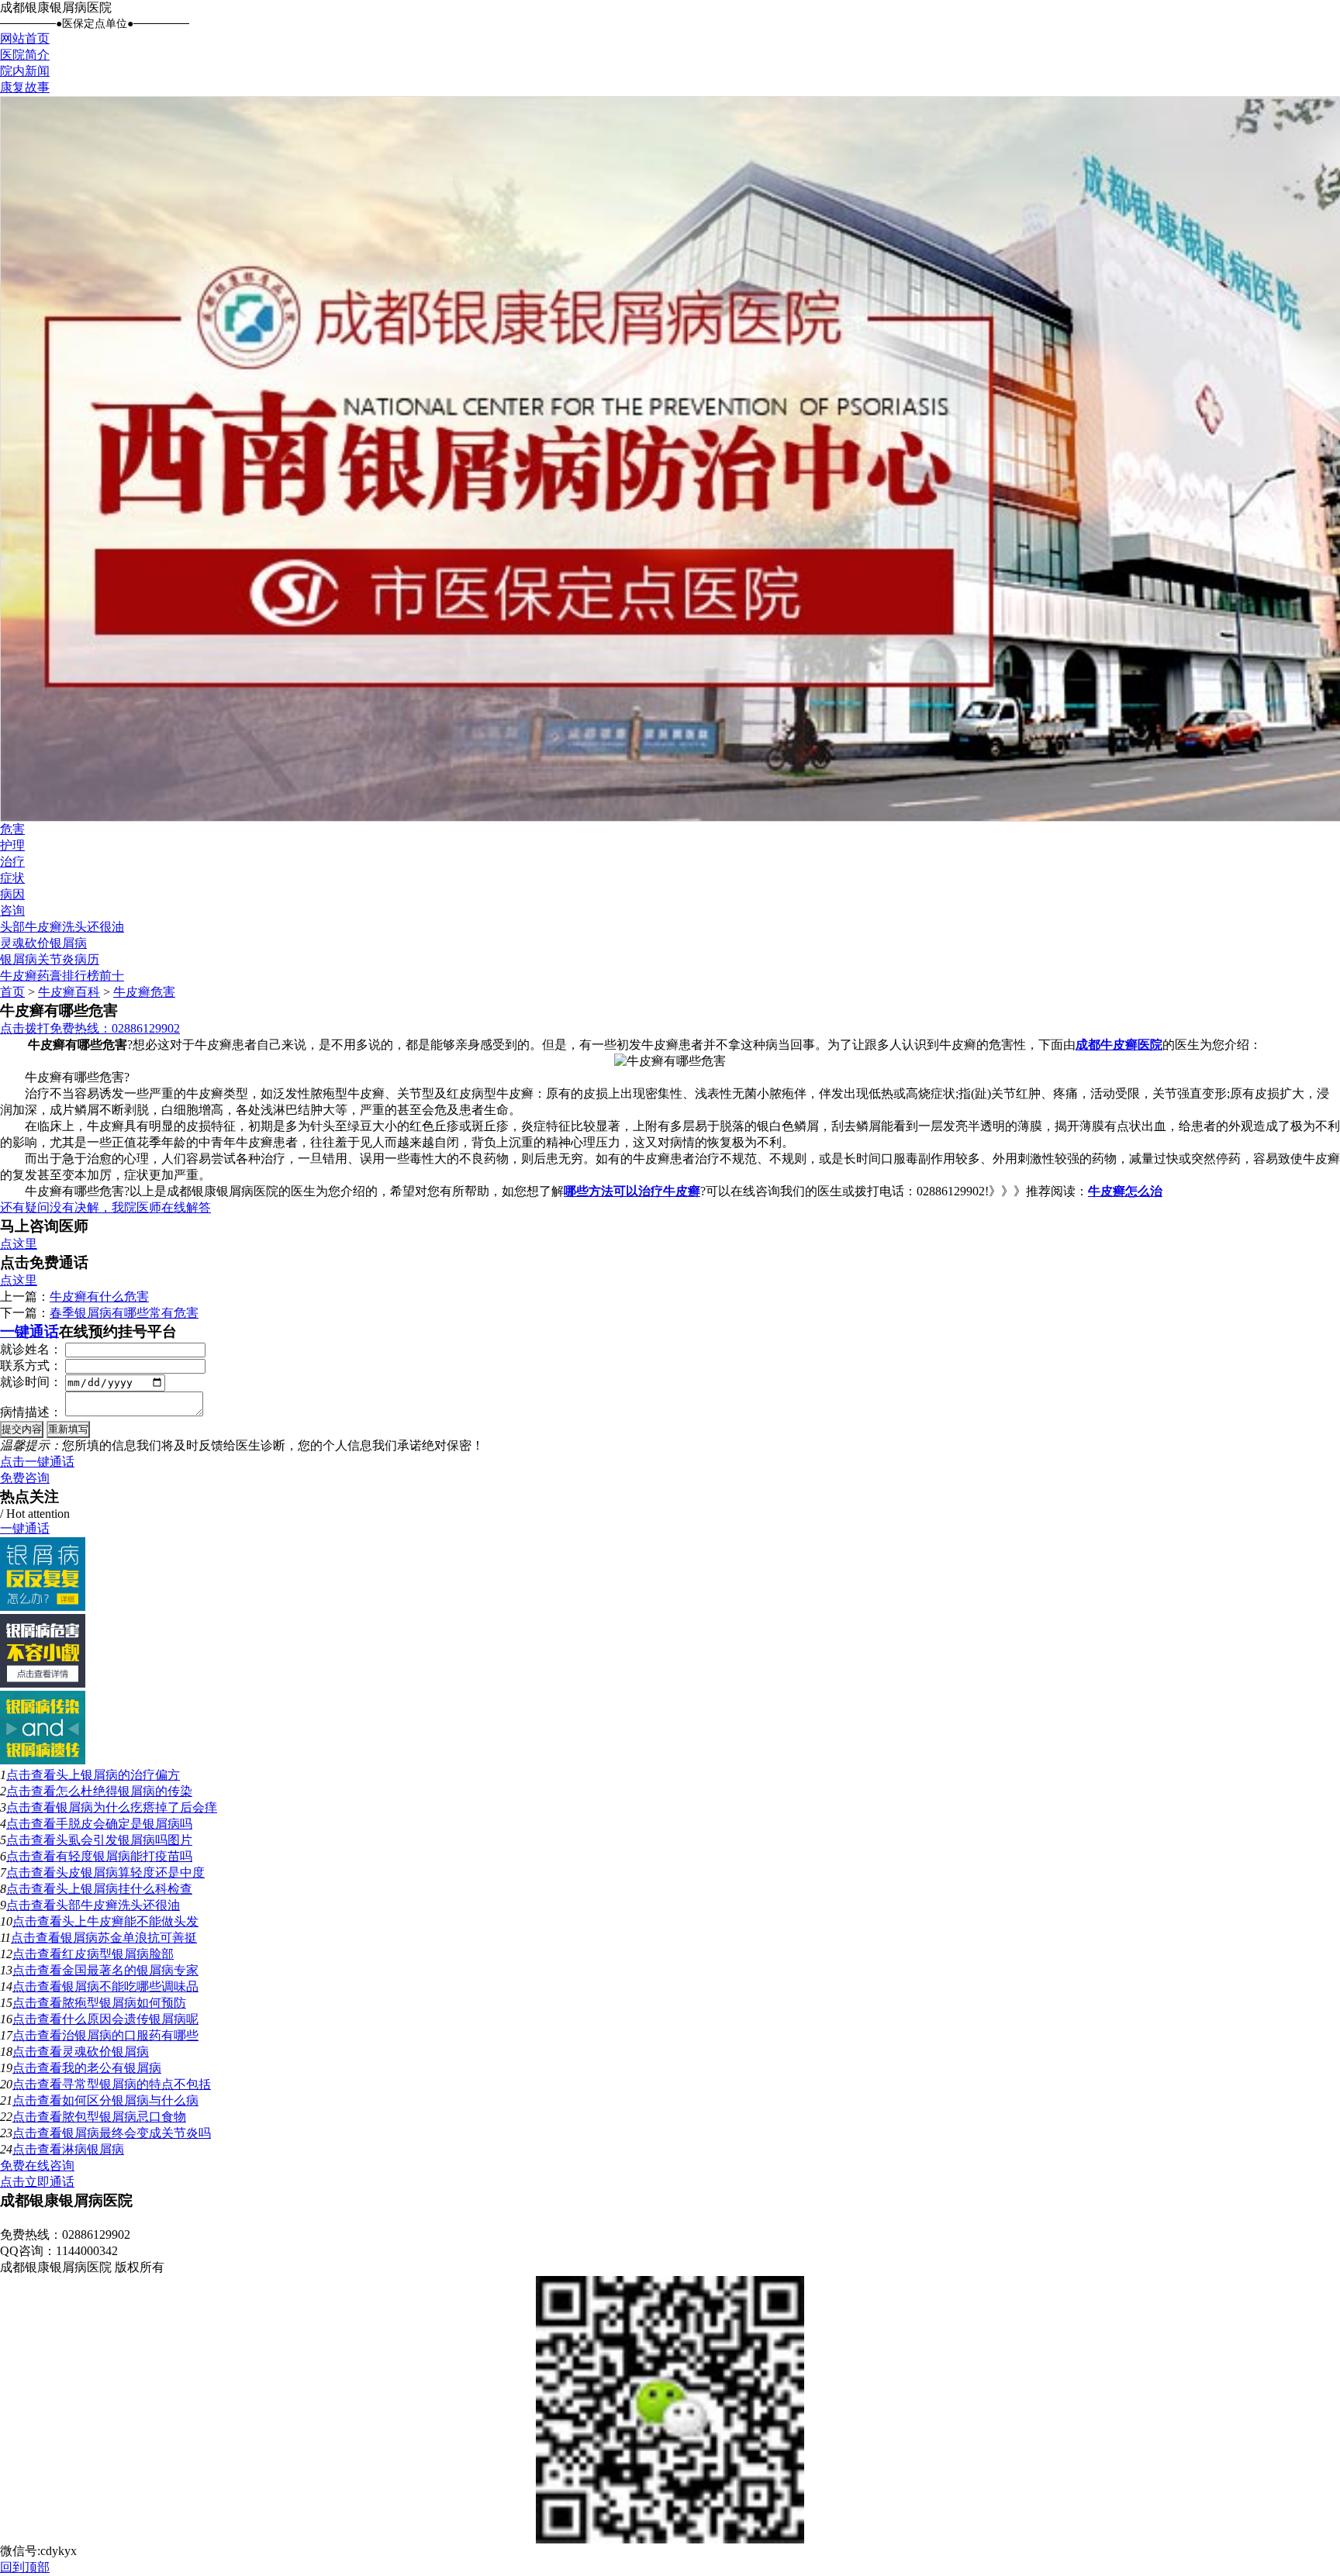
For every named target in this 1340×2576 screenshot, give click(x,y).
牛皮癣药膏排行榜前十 (62, 976)
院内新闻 (25, 71)
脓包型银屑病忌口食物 (124, 2117)
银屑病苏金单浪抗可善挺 (129, 1938)
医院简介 (25, 55)
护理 (12, 845)
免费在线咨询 (37, 2166)
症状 (12, 878)
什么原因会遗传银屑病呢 (130, 2019)
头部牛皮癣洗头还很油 (62, 927)
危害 (12, 829)
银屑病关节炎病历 (50, 959)
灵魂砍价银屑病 (43, 943)
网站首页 (25, 38)
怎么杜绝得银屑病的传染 (124, 1791)
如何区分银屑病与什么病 (130, 2100)
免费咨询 (25, 1478)
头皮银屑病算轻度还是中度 (130, 1873)
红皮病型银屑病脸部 (118, 1954)
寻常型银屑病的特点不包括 (136, 2084)
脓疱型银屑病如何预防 (124, 2003)
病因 (12, 894)
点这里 (19, 1244)
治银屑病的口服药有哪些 (130, 2035)
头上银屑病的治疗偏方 (118, 1775)
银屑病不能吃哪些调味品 (130, 1986)
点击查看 (31, 1775)
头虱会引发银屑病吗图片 (124, 1840)
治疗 (12, 862)
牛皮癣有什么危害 (99, 1297)
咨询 (12, 910)
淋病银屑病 (93, 2149)
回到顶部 (25, 2567)
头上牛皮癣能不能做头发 (130, 1921)
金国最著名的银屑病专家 (130, 1970)
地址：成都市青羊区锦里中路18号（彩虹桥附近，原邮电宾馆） (174, 2218)
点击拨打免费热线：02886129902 (90, 1028)
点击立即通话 (37, 2182)
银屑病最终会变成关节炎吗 (136, 2133)
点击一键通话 (37, 1462)
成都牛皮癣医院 (1119, 1045)
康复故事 (25, 87)
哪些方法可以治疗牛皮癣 (632, 1191)
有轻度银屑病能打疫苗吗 (124, 1856)
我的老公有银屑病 (112, 2068)
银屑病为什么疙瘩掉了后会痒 (136, 1807)
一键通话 (29, 1331)
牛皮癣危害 (144, 992)
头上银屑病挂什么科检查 (124, 1889)
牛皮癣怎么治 (1125, 1191)
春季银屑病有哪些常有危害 (124, 1313)
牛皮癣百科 (69, 992)
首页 (12, 992)
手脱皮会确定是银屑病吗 (124, 1824)
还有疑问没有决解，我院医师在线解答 (105, 1207)
